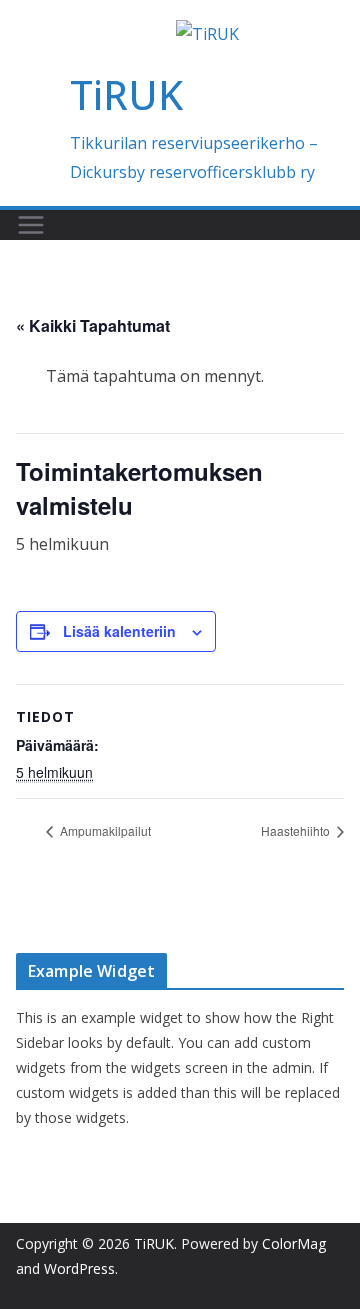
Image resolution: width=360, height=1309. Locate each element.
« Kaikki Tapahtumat (93, 325)
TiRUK (126, 94)
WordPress (79, 1268)
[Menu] (31, 225)
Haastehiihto (297, 830)
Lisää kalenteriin (119, 631)
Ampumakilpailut (104, 830)
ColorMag (294, 1243)
